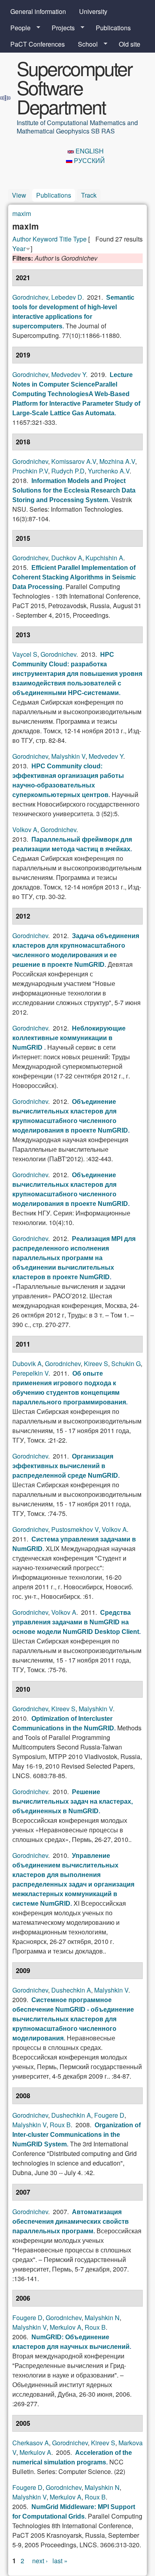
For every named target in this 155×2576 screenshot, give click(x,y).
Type (80, 239)
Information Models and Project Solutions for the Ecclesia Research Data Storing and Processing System (74, 490)
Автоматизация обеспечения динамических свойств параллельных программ (71, 2222)
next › (40, 2561)
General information (38, 11)
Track (89, 195)
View (19, 195)
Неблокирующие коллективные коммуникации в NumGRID (69, 1038)
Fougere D (109, 2115)
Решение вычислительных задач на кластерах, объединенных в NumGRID (73, 1801)
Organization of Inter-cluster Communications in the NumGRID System (77, 2135)
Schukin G (126, 1364)
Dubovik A (27, 1364)
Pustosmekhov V (75, 1529)
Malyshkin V (68, 756)
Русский (89, 160)
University (93, 11)
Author (22, 239)
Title (65, 239)
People (17, 28)
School (85, 44)
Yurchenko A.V (109, 471)
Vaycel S (25, 654)
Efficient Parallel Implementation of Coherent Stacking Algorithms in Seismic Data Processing (74, 577)
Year (19, 248)
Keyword (45, 239)
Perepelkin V (30, 1373)
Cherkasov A (31, 2443)
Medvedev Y (69, 374)
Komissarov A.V (74, 461)
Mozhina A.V (117, 461)
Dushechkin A (71, 1990)
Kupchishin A (104, 558)
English (89, 151)
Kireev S (96, 1364)
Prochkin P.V (30, 471)
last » (60, 2561)
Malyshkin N (102, 2318)
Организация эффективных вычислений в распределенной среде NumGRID (65, 1466)
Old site (130, 44)
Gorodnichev (30, 297)
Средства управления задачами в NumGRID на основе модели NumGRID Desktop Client (76, 1622)
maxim (22, 213)
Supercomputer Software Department (74, 87)
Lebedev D (67, 297)
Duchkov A (67, 558)
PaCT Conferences (38, 44)
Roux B (60, 2125)
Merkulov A (66, 2327)
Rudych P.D (68, 471)
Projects (60, 28)
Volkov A (25, 830)
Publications (113, 28)
